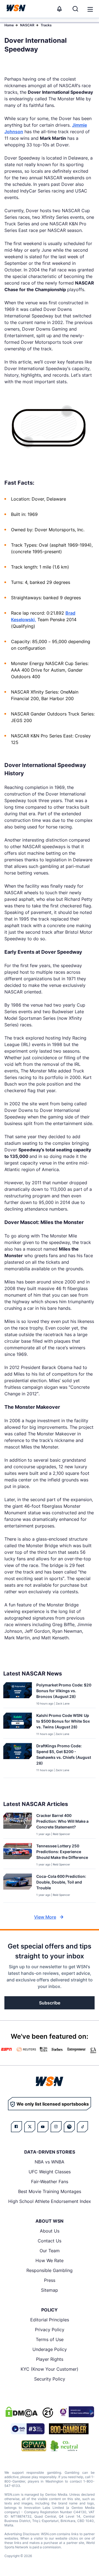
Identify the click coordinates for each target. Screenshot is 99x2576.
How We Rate (50, 2260)
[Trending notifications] (59, 9)
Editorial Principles (50, 2320)
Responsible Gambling (50, 2270)
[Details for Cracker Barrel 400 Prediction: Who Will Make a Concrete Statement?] (18, 1824)
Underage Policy (50, 2349)
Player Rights (50, 2359)
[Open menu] (90, 9)
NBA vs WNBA (50, 2162)
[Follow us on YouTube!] (43, 2127)
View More (45, 1917)
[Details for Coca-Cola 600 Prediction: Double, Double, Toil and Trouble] (18, 1887)
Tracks (46, 25)
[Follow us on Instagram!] (56, 2127)
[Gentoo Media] (28, 2429)
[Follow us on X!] (30, 2127)
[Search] (75, 9)
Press (50, 2280)
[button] (90, 9)
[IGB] (76, 2412)
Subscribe (50, 2003)
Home (9, 25)
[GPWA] (34, 2446)
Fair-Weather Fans (50, 2182)
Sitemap (50, 2290)
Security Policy (50, 2379)
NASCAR (27, 25)
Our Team (50, 2251)
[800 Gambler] (69, 2429)
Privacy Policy (50, 2330)
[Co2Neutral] (64, 2446)
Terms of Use (50, 2339)
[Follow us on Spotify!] (69, 2127)
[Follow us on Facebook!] (16, 2127)
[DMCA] (21, 2412)
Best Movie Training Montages (50, 2191)
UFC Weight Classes (50, 2172)
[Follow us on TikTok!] (82, 2127)
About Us (50, 2231)
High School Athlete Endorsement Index (50, 2201)
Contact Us (50, 2241)
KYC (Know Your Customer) (50, 2369)
